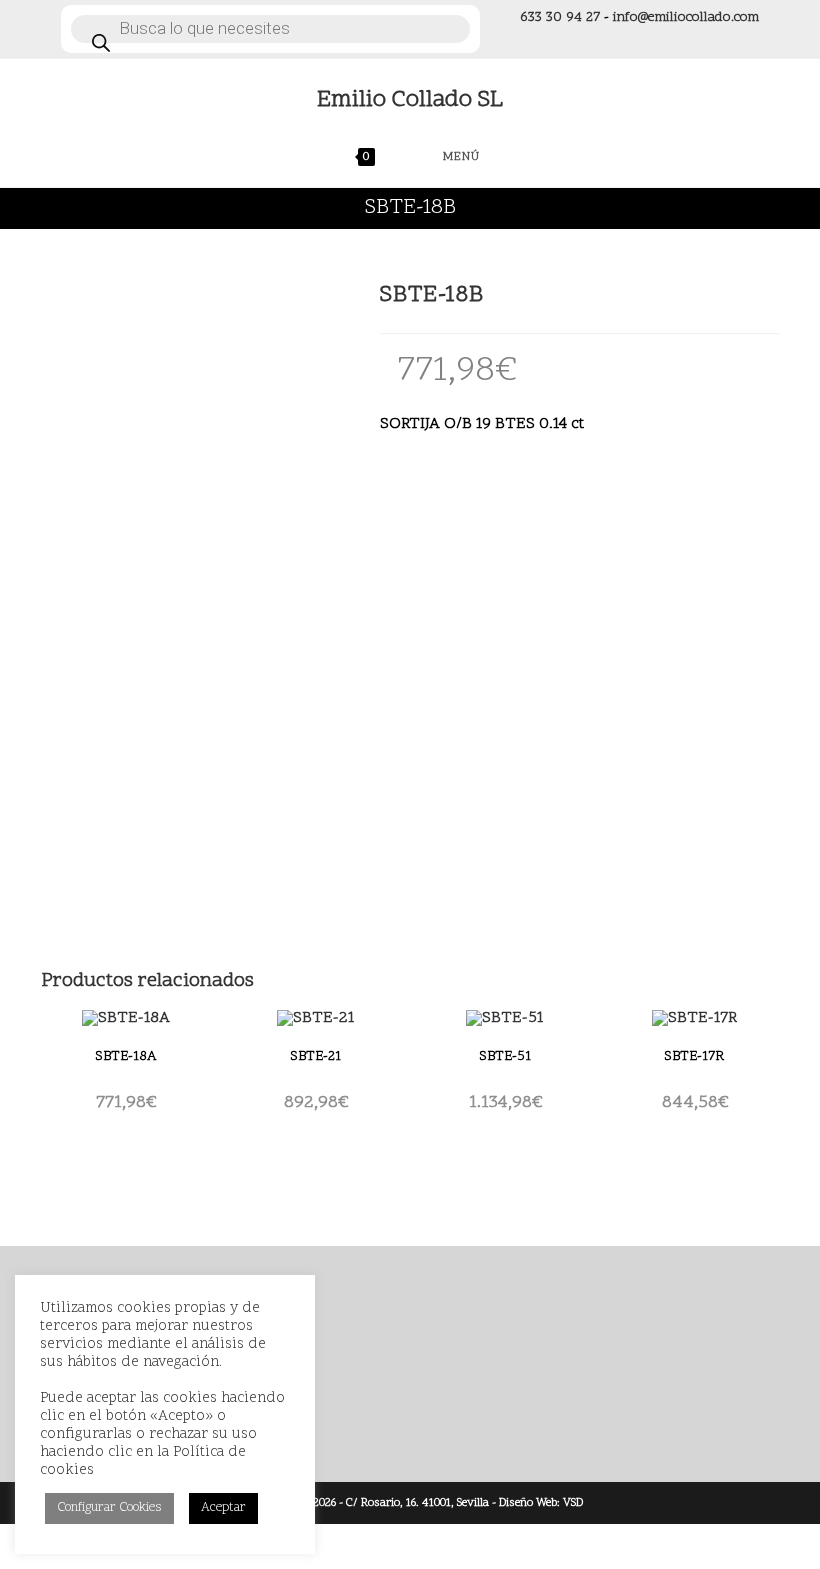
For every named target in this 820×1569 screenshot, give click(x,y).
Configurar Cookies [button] (109, 1508)
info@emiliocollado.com (686, 17)
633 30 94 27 (560, 17)
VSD (573, 1503)
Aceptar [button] (223, 1508)
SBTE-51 (505, 1056)
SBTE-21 (315, 1056)
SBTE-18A (125, 1056)
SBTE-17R (694, 1056)
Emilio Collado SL (410, 100)
